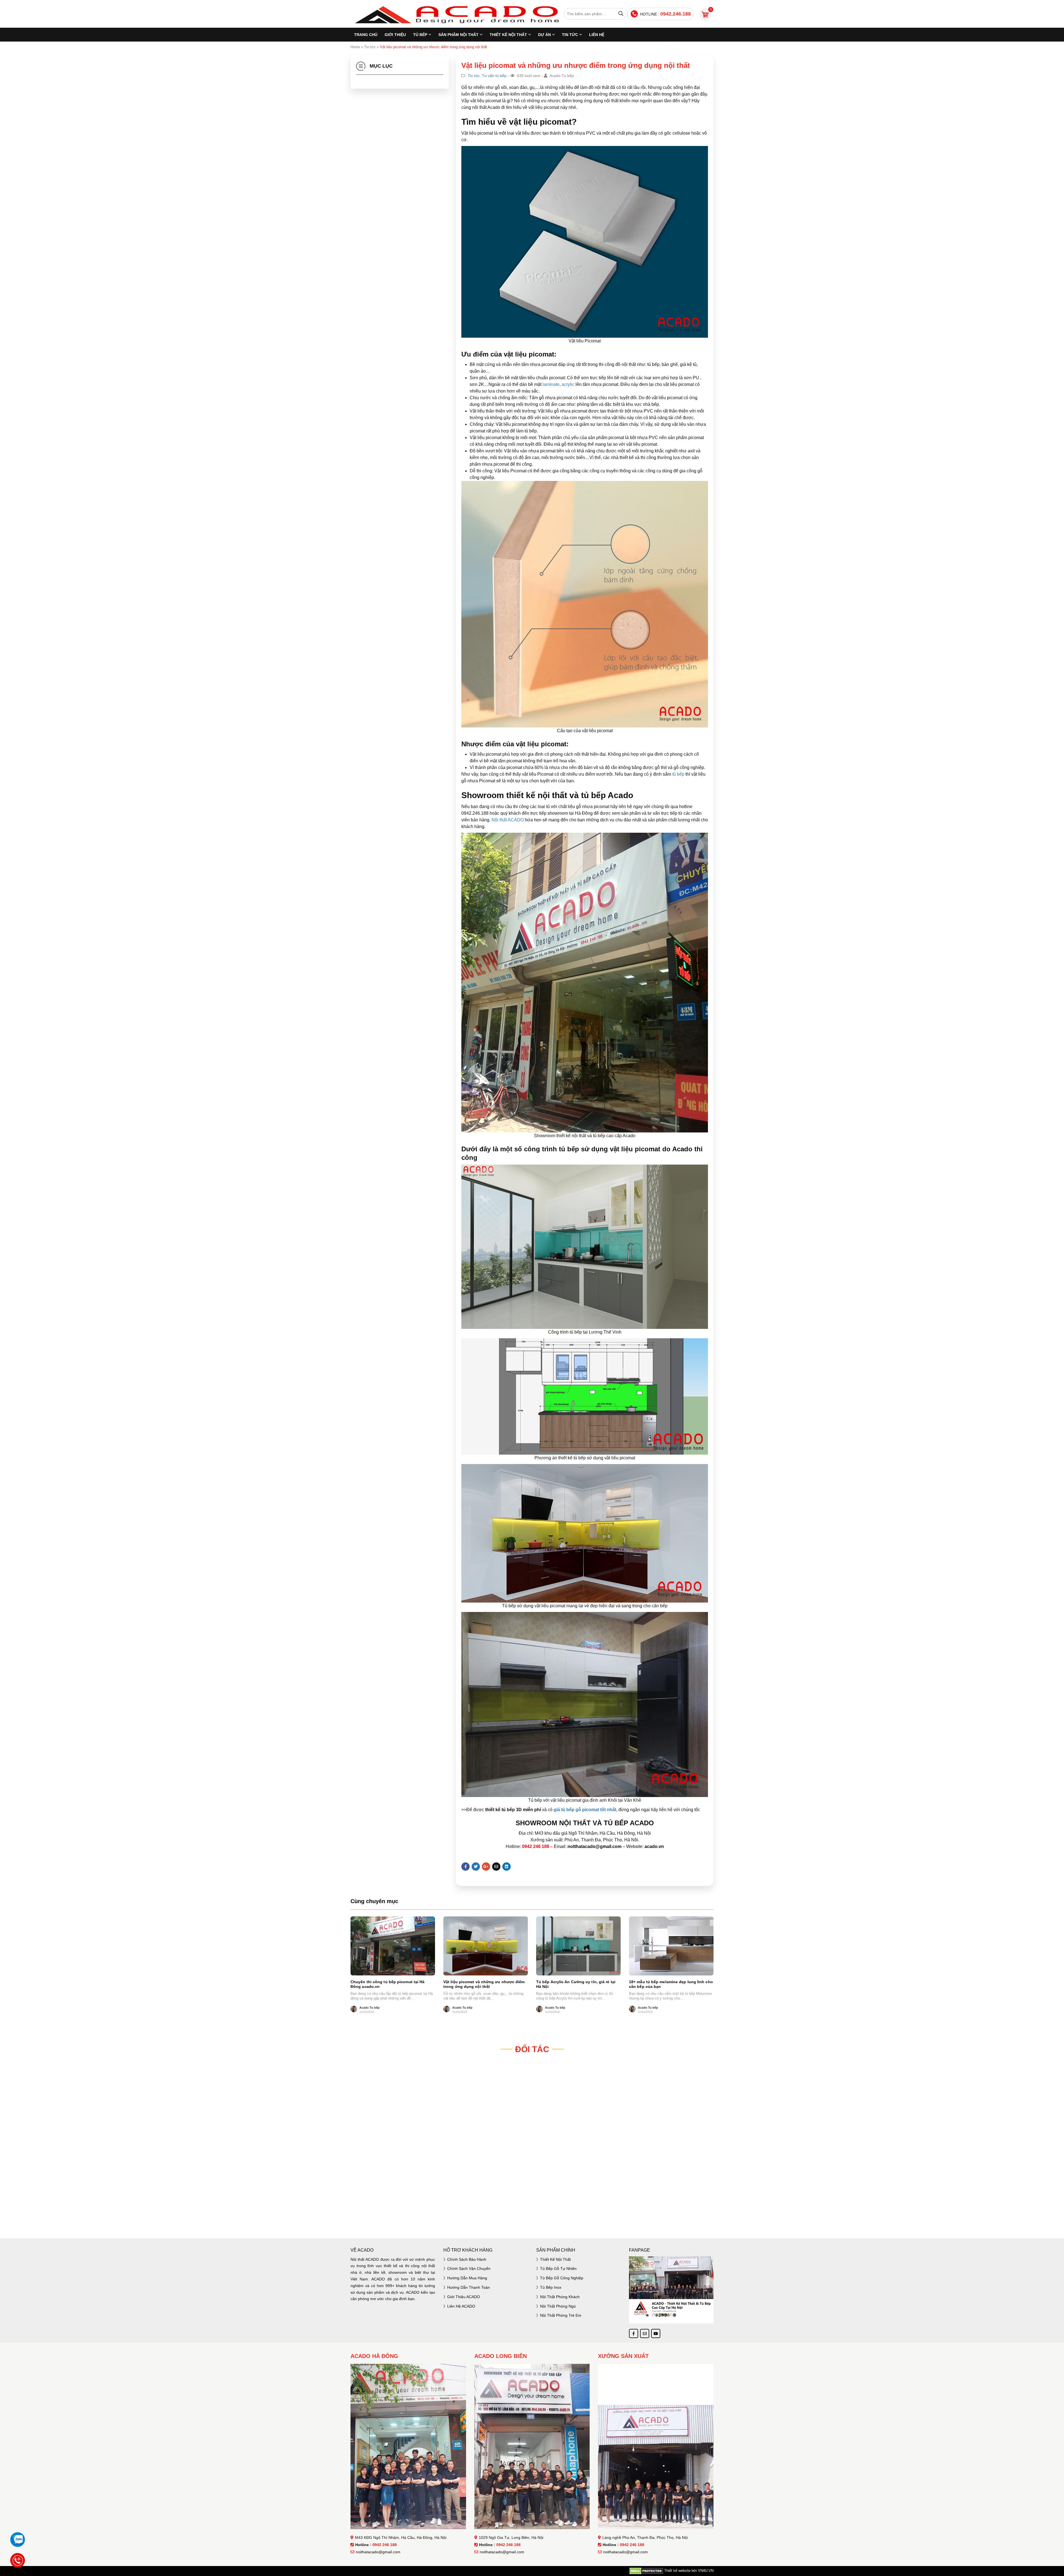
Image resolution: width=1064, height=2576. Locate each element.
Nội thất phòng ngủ (558, 2306)
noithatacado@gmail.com (378, 2552)
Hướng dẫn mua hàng (467, 2278)
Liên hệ (597, 35)
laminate (550, 384)
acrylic (567, 384)
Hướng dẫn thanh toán (469, 2287)
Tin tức (570, 35)
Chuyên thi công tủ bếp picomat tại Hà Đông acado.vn (388, 1984)
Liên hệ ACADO (461, 2306)
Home (355, 47)
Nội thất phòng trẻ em (561, 2315)
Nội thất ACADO (508, 820)
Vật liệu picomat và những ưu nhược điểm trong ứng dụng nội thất (484, 1984)
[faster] (532, 2215)
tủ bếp (678, 774)
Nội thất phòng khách (560, 2297)
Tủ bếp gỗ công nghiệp (562, 2278)
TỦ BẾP (420, 35)
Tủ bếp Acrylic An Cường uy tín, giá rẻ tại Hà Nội (576, 1984)
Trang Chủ (366, 35)
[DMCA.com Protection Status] (646, 2571)
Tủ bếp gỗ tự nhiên (558, 2269)
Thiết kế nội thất (555, 2259)
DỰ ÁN (544, 35)
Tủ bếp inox (551, 2287)
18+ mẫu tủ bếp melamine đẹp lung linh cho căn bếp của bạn (671, 1984)
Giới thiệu (395, 35)
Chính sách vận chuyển (469, 2269)
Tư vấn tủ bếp (494, 76)
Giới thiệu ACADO (464, 2297)
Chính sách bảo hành (467, 2259)
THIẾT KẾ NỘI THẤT (508, 35)
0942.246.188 (676, 14)
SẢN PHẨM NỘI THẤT (458, 35)
